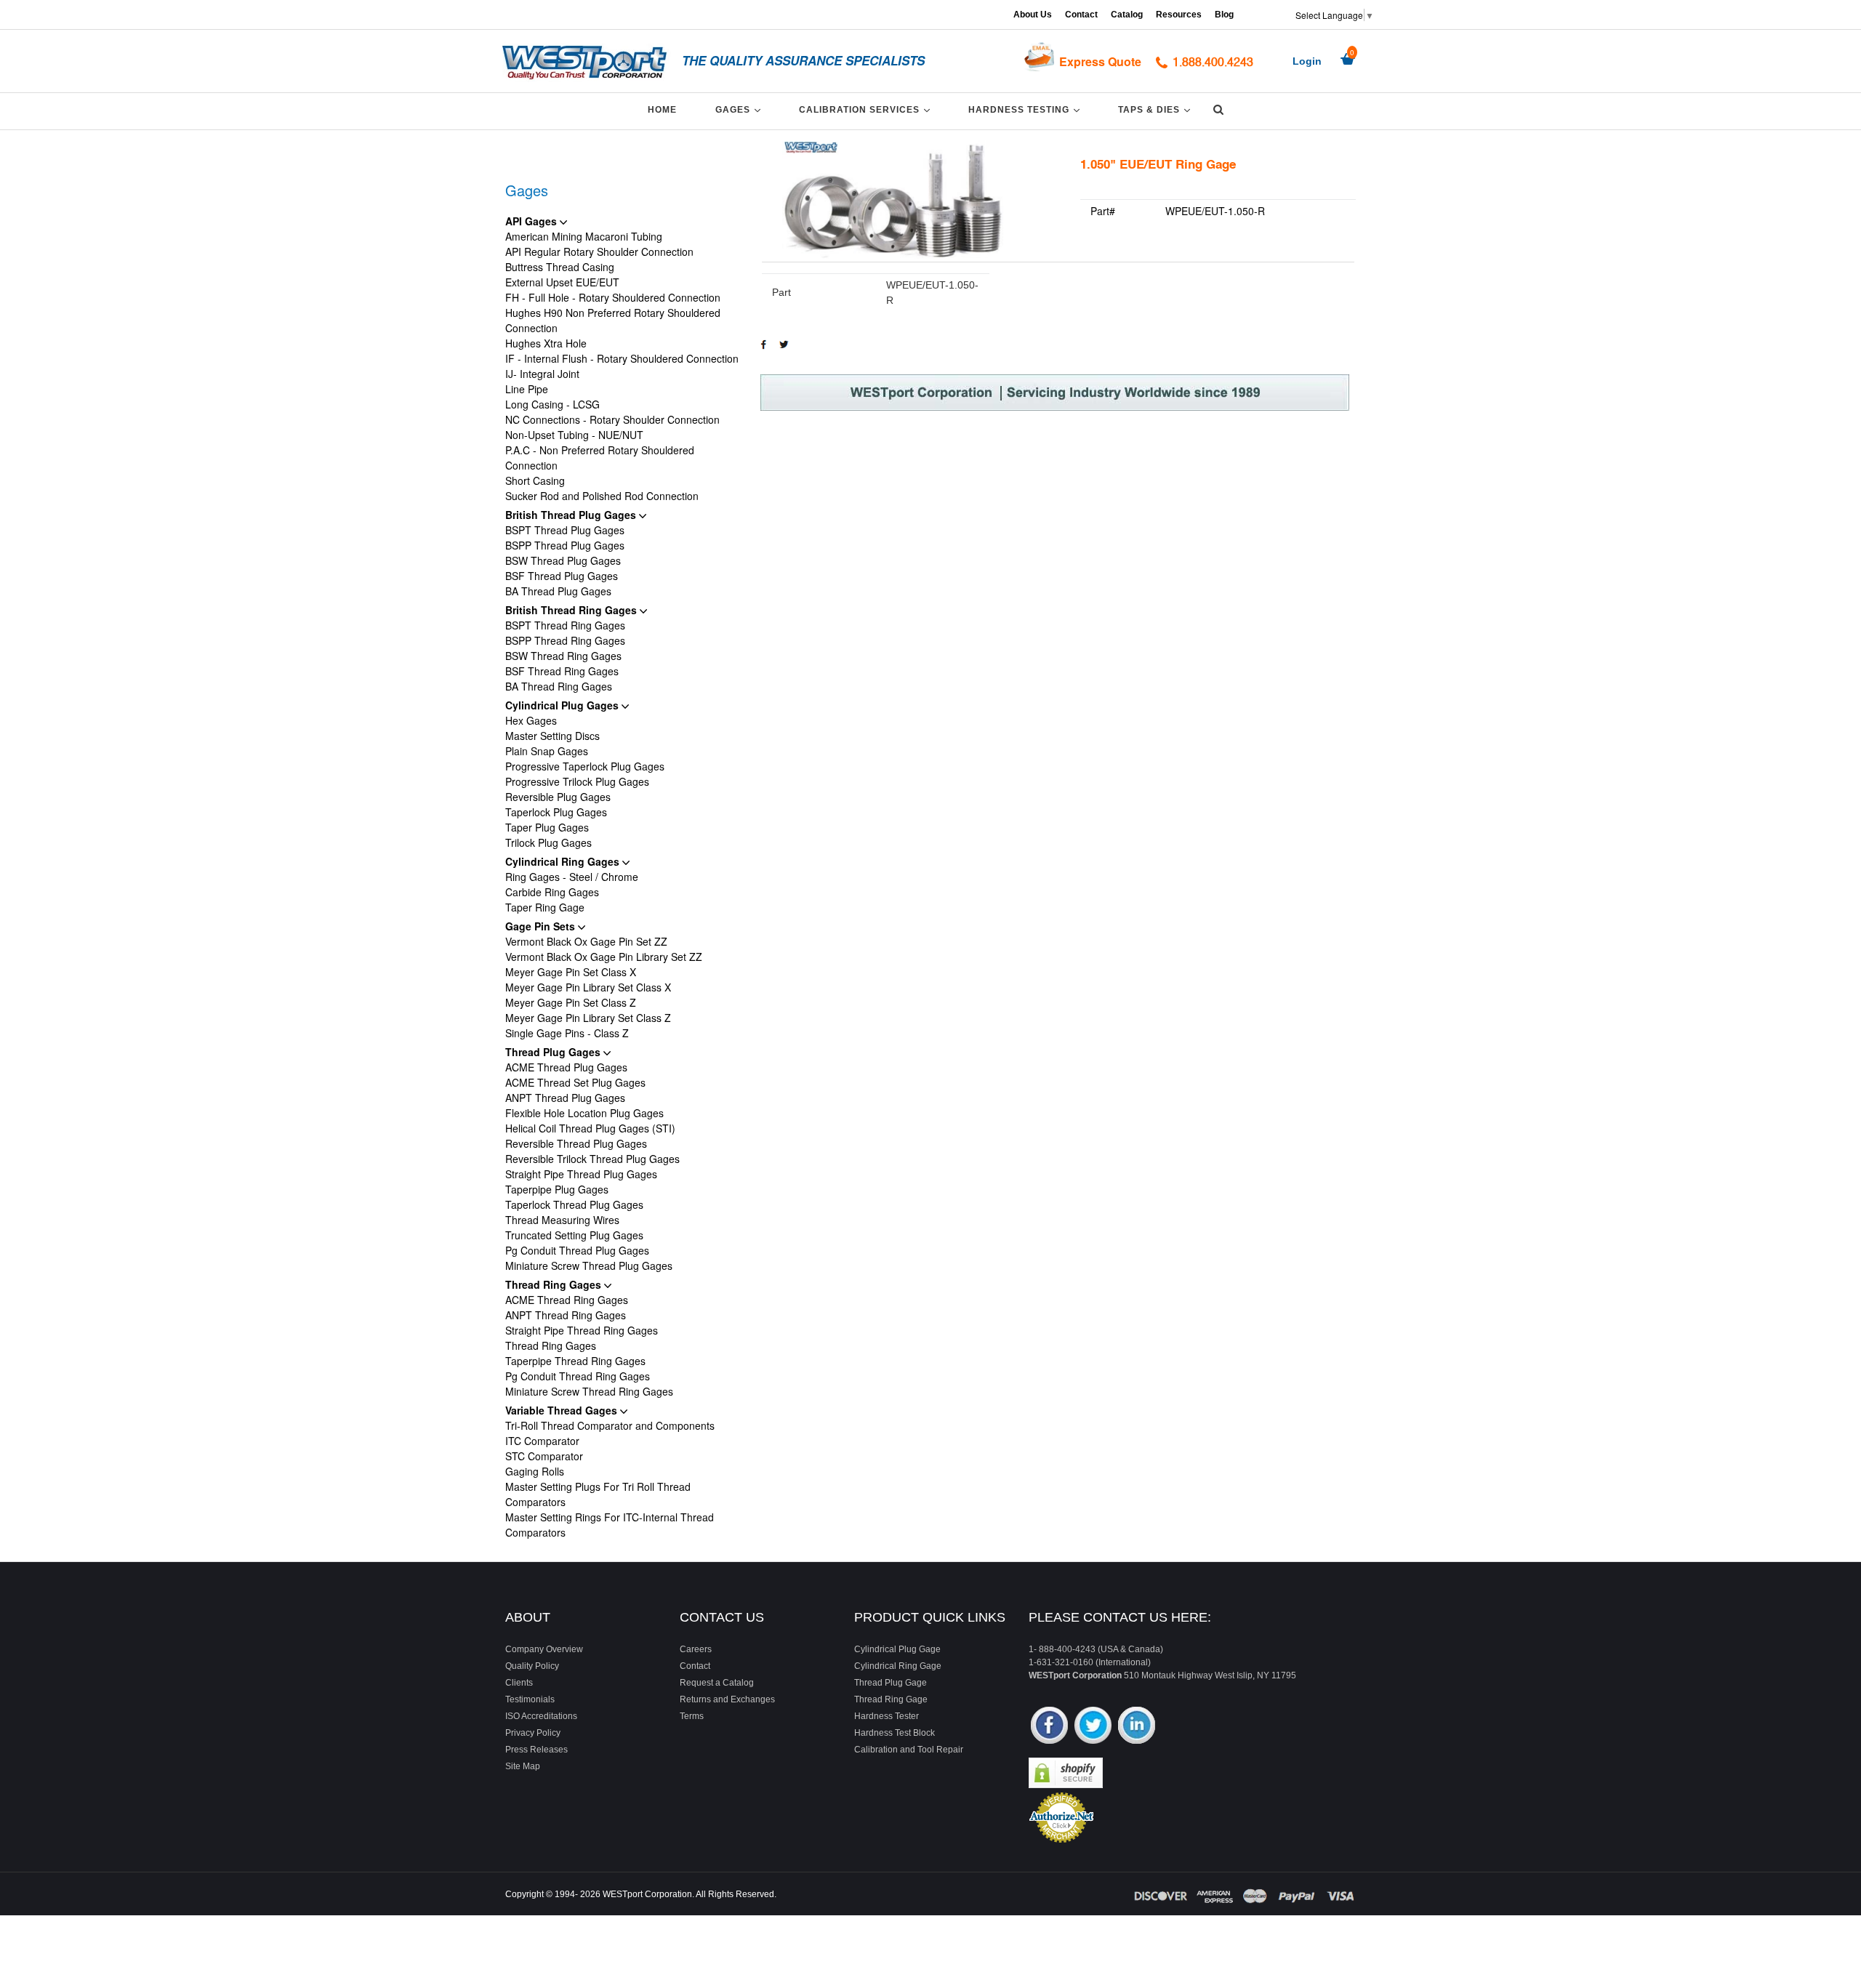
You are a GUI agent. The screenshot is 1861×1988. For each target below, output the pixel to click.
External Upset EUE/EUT (562, 282)
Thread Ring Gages (555, 1284)
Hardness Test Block (895, 1733)
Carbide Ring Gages (552, 892)
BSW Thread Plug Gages (563, 560)
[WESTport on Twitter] (1093, 1727)
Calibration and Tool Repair (909, 1750)
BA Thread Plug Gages (558, 591)
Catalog (1127, 15)
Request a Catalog (717, 1683)
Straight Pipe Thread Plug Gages (581, 1174)
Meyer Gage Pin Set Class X (571, 972)
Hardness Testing (1026, 109)
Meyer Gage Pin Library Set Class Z (588, 1018)
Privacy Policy (533, 1733)
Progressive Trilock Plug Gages (577, 781)
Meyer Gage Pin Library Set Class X (588, 987)
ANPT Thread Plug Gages (565, 1098)
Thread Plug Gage (891, 1683)
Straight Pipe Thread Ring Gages (582, 1330)
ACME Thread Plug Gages (566, 1067)
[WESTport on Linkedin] (1137, 1727)
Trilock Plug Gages (548, 842)
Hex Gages (531, 720)
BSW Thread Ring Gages (563, 656)
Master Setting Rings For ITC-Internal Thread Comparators (610, 1525)
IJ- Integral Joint (542, 374)
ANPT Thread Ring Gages (566, 1315)
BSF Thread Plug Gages (562, 576)
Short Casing (535, 480)
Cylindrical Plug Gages (563, 705)
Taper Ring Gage (545, 907)
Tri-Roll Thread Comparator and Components (610, 1425)
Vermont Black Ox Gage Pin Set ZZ (586, 941)
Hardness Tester (887, 1716)
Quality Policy (532, 1666)
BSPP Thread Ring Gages (565, 640)
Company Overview (544, 1649)
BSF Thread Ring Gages (562, 671)
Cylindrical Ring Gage (898, 1666)
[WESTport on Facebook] (1049, 1727)
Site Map (523, 1766)
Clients (519, 1683)
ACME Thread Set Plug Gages (575, 1082)
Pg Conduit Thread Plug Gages (577, 1250)
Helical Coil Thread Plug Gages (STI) (590, 1128)
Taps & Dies (1157, 109)
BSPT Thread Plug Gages (565, 530)
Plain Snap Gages (547, 751)
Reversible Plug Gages (558, 797)
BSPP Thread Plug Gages (565, 545)
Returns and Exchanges (727, 1699)
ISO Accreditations (541, 1716)
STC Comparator (544, 1456)
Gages (740, 109)
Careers (696, 1649)
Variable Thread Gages (563, 1410)
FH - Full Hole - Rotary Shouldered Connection (613, 297)
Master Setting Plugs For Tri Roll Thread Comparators (598, 1494)
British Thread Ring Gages (572, 610)
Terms (692, 1716)
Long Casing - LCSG (552, 404)
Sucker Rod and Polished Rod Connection (602, 496)
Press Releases (536, 1750)
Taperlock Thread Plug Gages (574, 1204)
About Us (1033, 15)
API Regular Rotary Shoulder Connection (599, 251)
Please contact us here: (1120, 1617)
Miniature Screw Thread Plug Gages (589, 1265)
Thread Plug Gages (554, 1052)
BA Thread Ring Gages (559, 686)
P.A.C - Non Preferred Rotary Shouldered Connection (600, 458)
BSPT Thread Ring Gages (565, 625)
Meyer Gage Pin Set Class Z (571, 1002)
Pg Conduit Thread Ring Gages (578, 1376)
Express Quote (1100, 61)
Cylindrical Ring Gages (564, 861)
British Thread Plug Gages (572, 515)
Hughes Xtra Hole (546, 343)
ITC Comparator (542, 1441)
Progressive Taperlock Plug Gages (585, 766)
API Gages (532, 221)
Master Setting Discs (552, 736)
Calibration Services (867, 109)
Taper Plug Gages (547, 827)
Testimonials (530, 1699)
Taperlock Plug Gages (556, 812)
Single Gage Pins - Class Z (567, 1033)
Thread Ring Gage (891, 1699)
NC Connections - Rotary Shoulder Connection (612, 419)
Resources (1179, 15)
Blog (1224, 15)
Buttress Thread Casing (560, 267)
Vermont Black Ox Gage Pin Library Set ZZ (604, 957)
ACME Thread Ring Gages (567, 1300)
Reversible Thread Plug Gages (576, 1143)
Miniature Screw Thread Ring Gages (589, 1391)
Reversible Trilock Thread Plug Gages (592, 1159)
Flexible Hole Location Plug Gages (584, 1113)
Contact (1081, 15)
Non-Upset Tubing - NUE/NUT (574, 435)
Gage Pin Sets (542, 926)
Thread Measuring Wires (562, 1220)
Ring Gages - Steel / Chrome (572, 877)
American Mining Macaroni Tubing (584, 236)
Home (662, 110)
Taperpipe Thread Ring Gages (575, 1361)
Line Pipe (527, 389)
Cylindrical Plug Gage (897, 1649)
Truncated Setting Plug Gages (574, 1235)
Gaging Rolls (535, 1471)
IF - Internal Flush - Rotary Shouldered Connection (622, 358)
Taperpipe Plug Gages (557, 1189)
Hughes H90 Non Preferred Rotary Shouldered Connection (613, 320)
